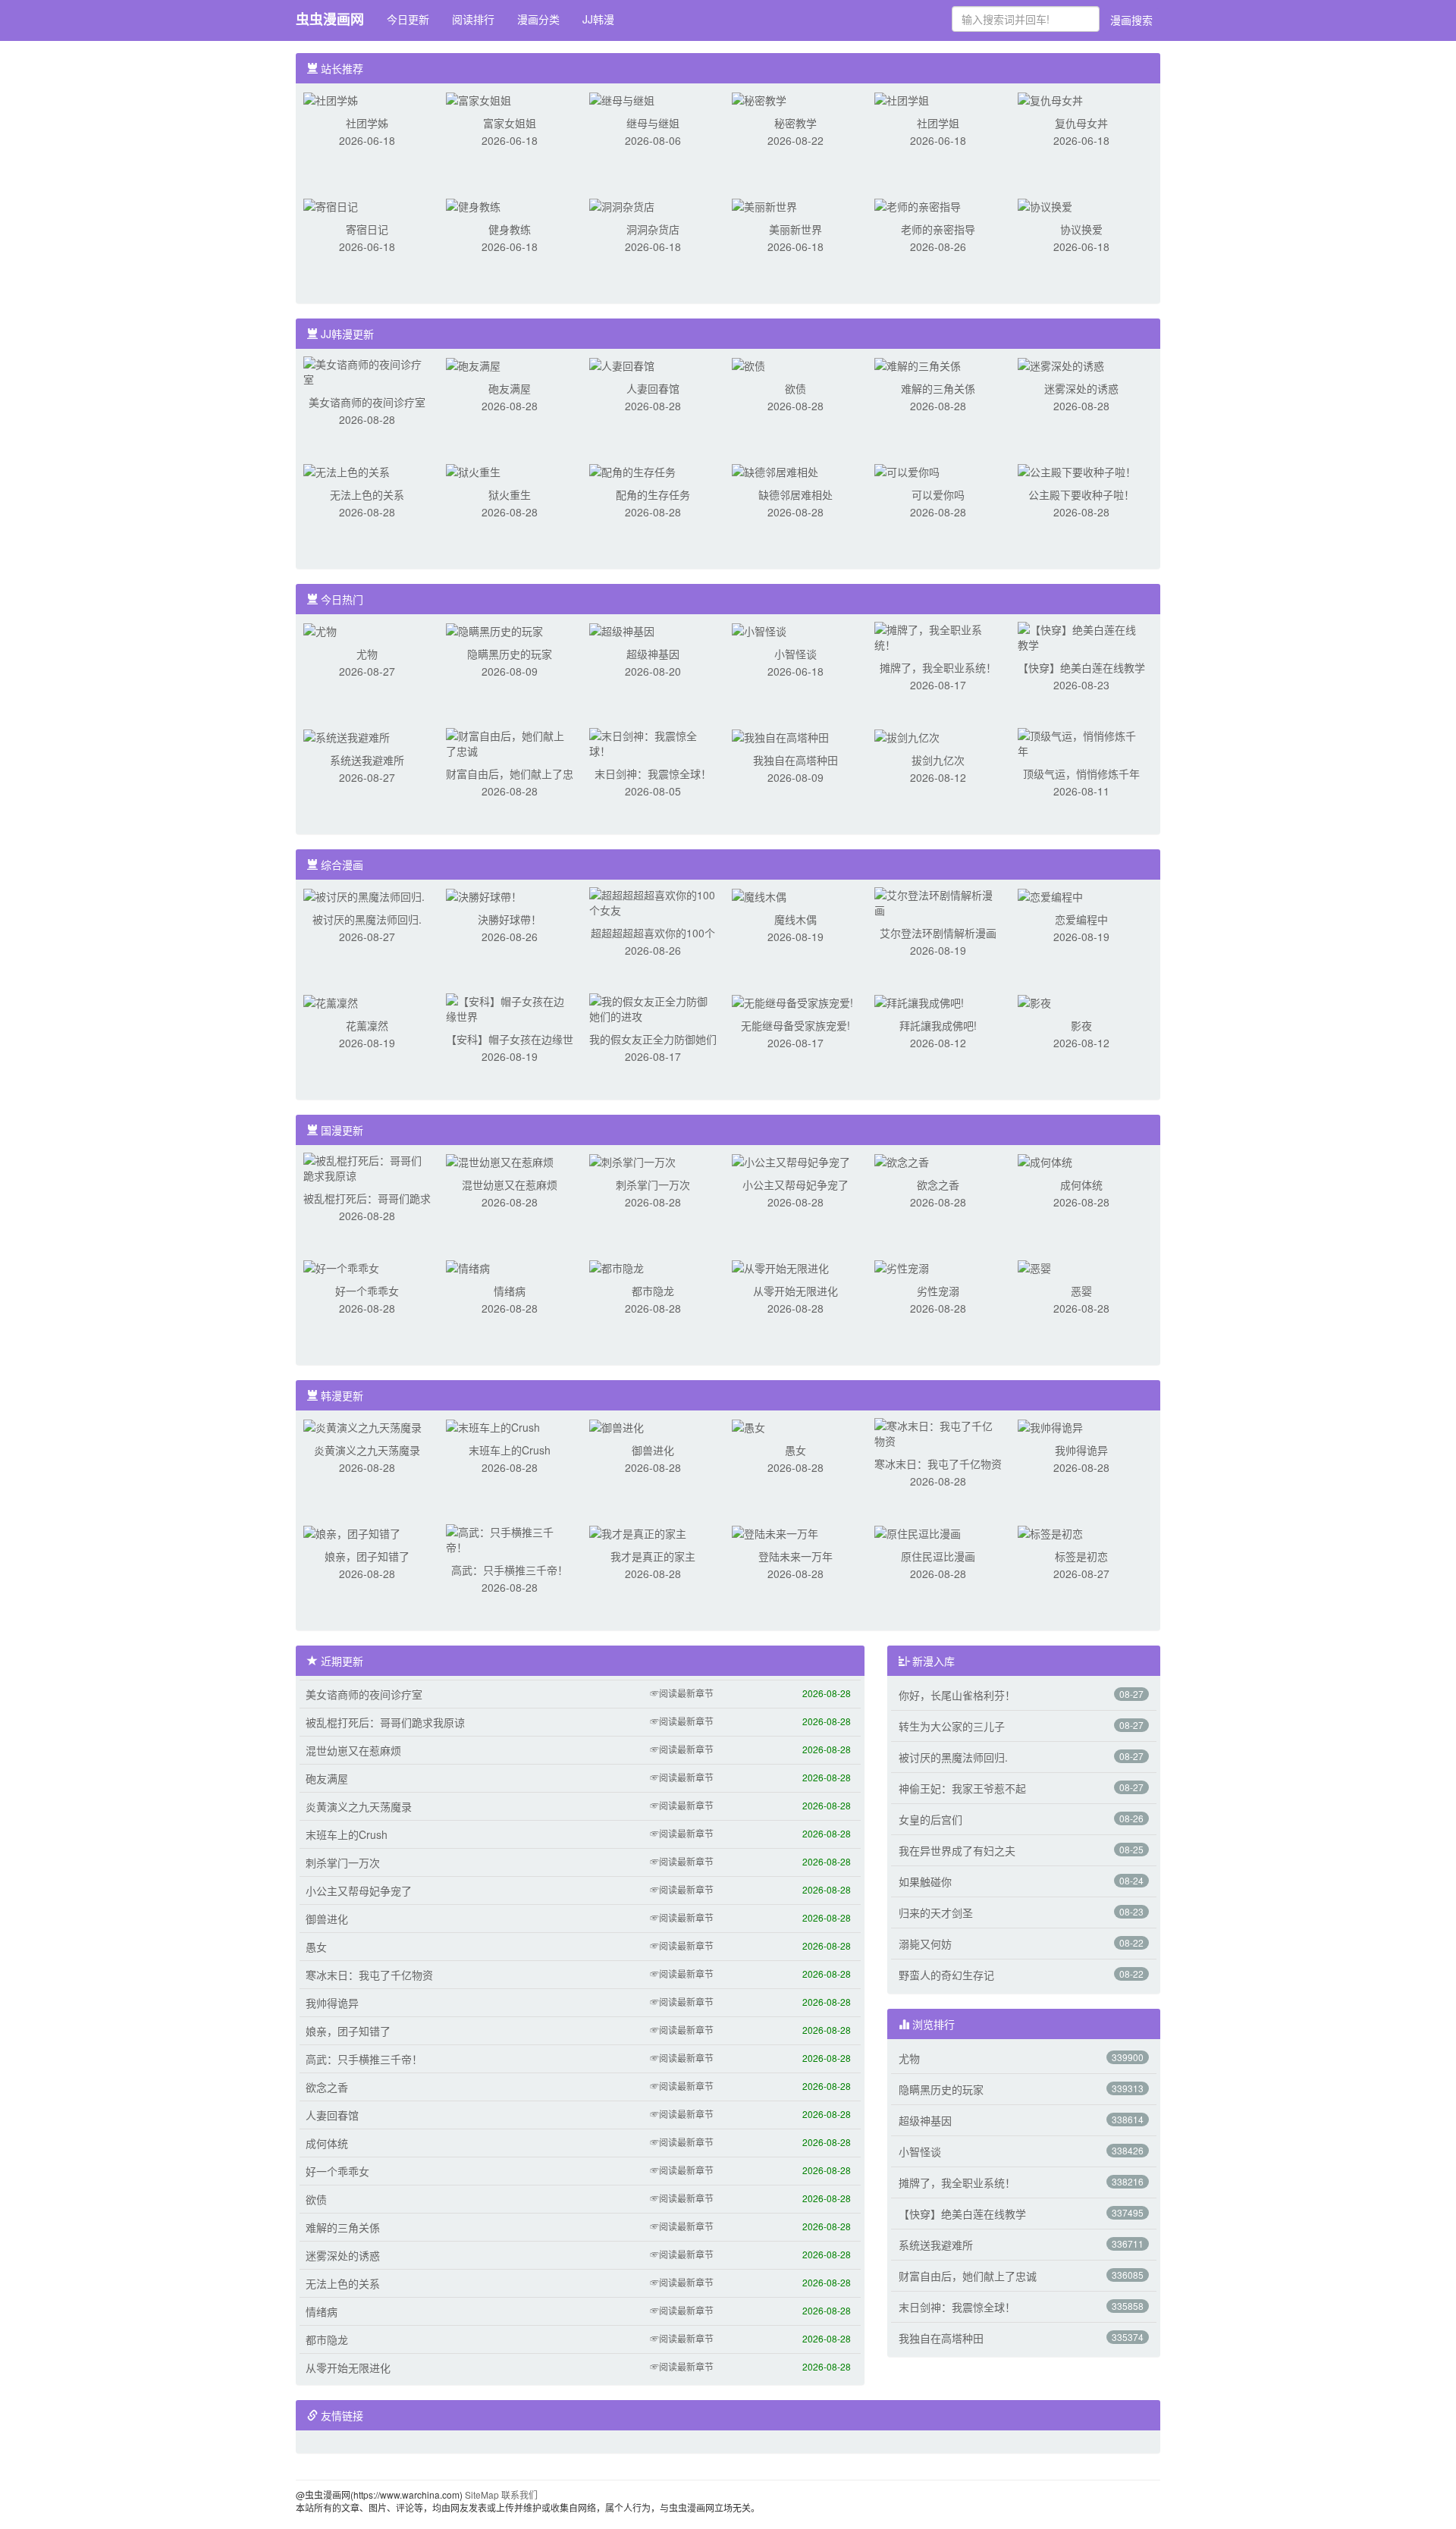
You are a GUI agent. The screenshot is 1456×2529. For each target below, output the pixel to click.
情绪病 (510, 1291)
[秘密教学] (759, 99)
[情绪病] (468, 1266)
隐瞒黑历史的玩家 (510, 654)
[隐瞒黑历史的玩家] (494, 629)
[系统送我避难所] (347, 736)
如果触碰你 (925, 1881)
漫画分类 (538, 19)
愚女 (795, 1450)
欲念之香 (938, 1184)
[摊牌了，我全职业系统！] (938, 635)
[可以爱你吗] (907, 470)
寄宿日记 (367, 229)
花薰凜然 (367, 1025)
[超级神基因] (622, 629)
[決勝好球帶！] (484, 895)
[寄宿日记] (331, 205)
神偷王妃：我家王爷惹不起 (962, 1788)
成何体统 (1081, 1184)
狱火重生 (510, 494)
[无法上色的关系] (347, 470)
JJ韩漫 (598, 19)
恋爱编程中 (1081, 919)
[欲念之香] (902, 1160)
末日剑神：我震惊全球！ (653, 773)
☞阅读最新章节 (682, 1693)
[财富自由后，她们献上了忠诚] (510, 742)
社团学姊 (367, 123)
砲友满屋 (510, 388)
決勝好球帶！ (510, 919)
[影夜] (1034, 1001)
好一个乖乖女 (367, 1291)
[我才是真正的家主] (638, 1532)
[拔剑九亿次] (907, 736)
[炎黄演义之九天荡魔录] (362, 1426)
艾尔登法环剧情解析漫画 (938, 933)
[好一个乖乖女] (341, 1266)
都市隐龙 (653, 1291)
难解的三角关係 (938, 388)
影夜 (1081, 1025)
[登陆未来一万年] (775, 1532)
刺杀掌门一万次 (653, 1184)
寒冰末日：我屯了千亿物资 (938, 1464)
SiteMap (482, 2494)
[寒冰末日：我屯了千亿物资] (938, 1432)
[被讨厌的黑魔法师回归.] (364, 895)
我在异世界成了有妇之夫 (957, 1850)
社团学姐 (938, 123)
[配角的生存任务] (632, 470)
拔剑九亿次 (938, 760)
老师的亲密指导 (938, 229)
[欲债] (748, 364)
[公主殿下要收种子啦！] (1077, 470)
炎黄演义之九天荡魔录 (367, 1450)
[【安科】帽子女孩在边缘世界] (510, 1007)
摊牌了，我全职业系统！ (938, 667)
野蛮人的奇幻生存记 (946, 1975)
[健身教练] (473, 205)
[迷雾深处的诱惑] (1061, 364)
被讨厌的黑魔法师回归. (367, 919)
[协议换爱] (1045, 205)
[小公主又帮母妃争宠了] (791, 1160)
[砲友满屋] (473, 364)
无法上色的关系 (367, 494)
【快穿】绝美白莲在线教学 (1081, 667)
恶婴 (1081, 1291)
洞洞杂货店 (653, 229)
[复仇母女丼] (1050, 99)
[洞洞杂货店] (622, 205)
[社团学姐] (902, 99)
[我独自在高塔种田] (780, 736)
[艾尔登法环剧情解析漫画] (938, 901)
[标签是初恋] (1050, 1532)
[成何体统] (1045, 1160)
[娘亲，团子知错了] (352, 1532)
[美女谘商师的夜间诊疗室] (367, 370)
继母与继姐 (653, 123)
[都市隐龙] (617, 1266)
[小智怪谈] (759, 629)
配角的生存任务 (653, 494)
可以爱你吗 (938, 494)
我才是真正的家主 (653, 1556)
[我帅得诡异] (1050, 1426)
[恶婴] (1034, 1266)
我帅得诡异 (1081, 1450)
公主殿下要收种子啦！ (1081, 494)
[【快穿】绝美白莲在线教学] (1081, 635)
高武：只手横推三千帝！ (510, 1570)
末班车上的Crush (510, 1450)
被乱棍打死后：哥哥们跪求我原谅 (385, 1722)
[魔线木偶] (759, 895)
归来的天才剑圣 (936, 1912)
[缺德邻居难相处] (775, 470)
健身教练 (510, 229)
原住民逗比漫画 (938, 1556)
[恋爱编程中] (1050, 895)
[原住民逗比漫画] (918, 1532)
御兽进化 (653, 1450)
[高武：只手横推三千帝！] (510, 1538)
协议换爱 (1081, 229)
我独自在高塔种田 (795, 760)
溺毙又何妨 (925, 1944)
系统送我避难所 (367, 760)
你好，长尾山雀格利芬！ (957, 1695)
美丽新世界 (795, 229)
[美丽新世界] (764, 205)
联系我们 (519, 2494)
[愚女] (748, 1426)
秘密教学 (795, 123)
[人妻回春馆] (622, 364)
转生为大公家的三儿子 (952, 1726)
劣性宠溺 (938, 1291)
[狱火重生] (473, 470)
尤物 (367, 654)
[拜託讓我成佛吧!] (919, 1001)
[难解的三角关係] (918, 364)
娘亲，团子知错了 (367, 1556)
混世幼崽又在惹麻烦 (510, 1184)
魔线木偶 (795, 919)
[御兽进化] (617, 1426)
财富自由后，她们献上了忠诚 (968, 2276)
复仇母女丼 (1081, 123)
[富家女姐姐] (479, 99)
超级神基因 (653, 654)
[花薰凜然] (331, 1001)
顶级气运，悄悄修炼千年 (1081, 773)
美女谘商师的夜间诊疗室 (367, 402)
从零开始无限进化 (795, 1291)
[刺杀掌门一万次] (632, 1160)
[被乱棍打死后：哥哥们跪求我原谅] (367, 1166)
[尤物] (320, 629)
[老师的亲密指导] (918, 205)
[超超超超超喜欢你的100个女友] (653, 901)
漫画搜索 (1131, 20)
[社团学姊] (331, 99)
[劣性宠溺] (902, 1266)
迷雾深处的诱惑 (1081, 388)
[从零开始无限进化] (780, 1266)
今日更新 (408, 19)
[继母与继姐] (622, 99)
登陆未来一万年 (795, 1556)
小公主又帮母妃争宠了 (795, 1184)
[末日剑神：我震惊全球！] (653, 742)
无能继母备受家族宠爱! (795, 1025)
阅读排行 (473, 19)
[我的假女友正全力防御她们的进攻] (653, 1007)
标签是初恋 (1081, 1556)
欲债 (795, 388)
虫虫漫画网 (330, 19)
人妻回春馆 (653, 388)
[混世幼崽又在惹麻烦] (500, 1160)
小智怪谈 (795, 654)
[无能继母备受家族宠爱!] (792, 1001)
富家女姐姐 (510, 123)
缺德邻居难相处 (795, 494)
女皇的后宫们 (930, 1819)
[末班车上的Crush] (493, 1426)
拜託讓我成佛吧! (938, 1025)
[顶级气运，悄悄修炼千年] (1081, 742)
